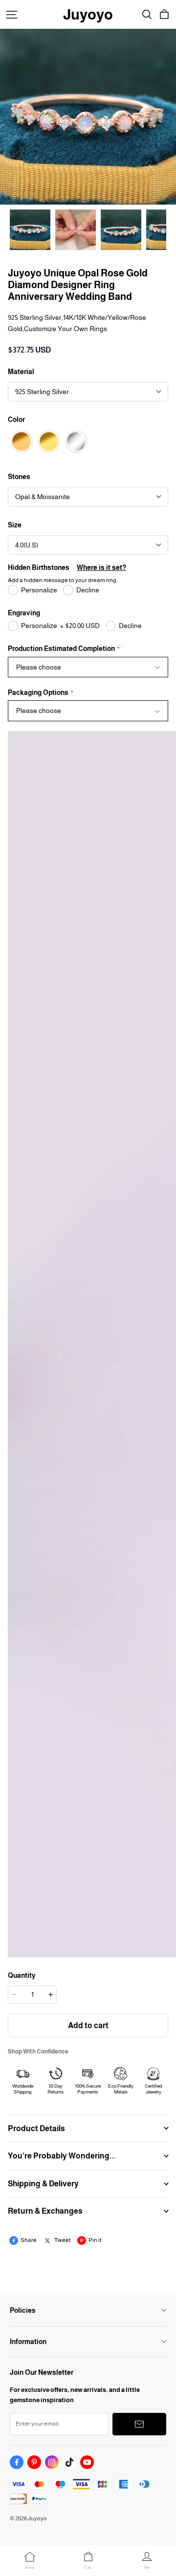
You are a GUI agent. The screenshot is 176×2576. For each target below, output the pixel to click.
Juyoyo (88, 14)
